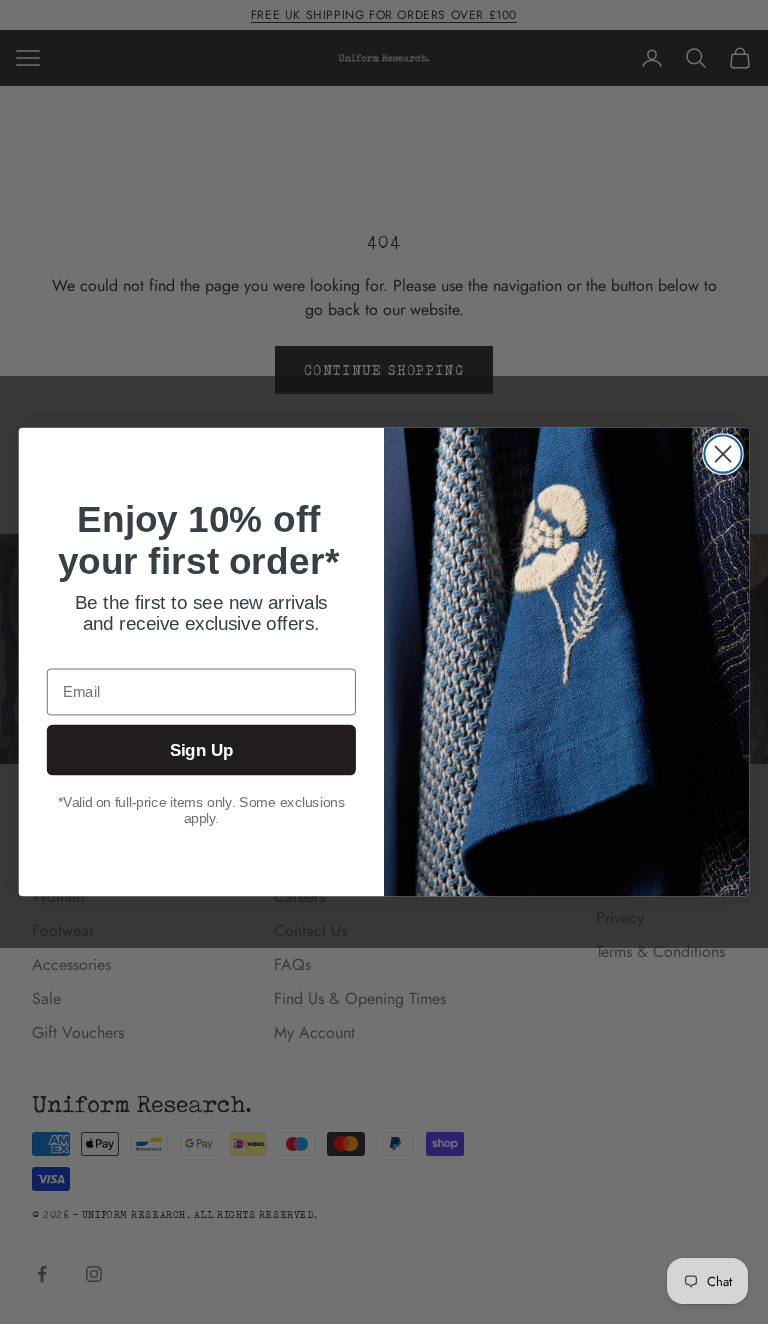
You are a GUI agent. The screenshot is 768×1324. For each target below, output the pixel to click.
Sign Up (202, 750)
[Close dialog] (722, 453)
